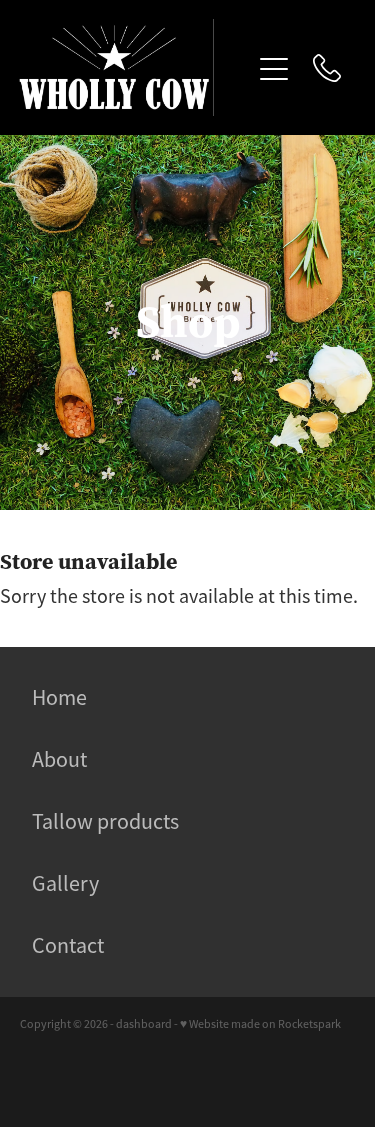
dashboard (144, 1024)
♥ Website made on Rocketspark (260, 1024)
